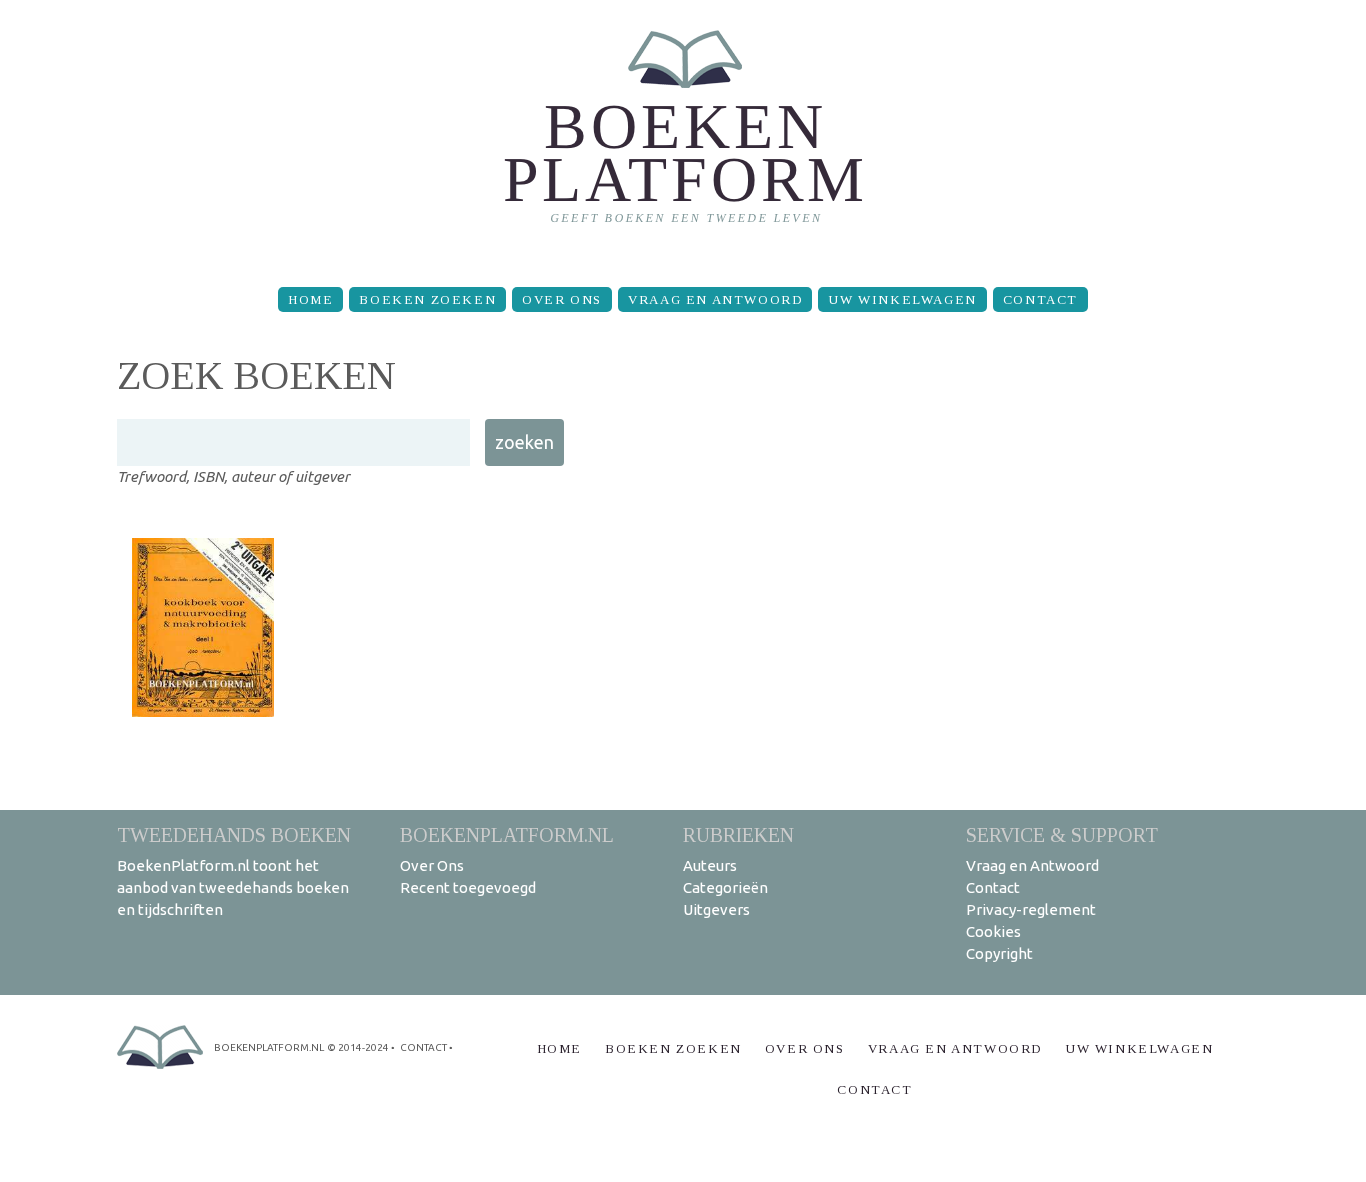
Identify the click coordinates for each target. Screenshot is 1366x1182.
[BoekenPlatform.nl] (683, 135)
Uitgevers (716, 909)
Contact (1040, 299)
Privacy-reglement (1031, 909)
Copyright (999, 953)
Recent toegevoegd (468, 887)
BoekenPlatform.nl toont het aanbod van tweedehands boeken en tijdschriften (233, 887)
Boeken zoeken (427, 299)
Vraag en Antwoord (715, 299)
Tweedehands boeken (234, 834)
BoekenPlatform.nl (507, 834)
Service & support (1062, 834)
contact (423, 1047)
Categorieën (725, 887)
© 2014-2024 (358, 1047)
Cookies (993, 931)
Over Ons (562, 299)
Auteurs (710, 865)
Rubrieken (738, 834)
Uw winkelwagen (902, 299)
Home (310, 299)
